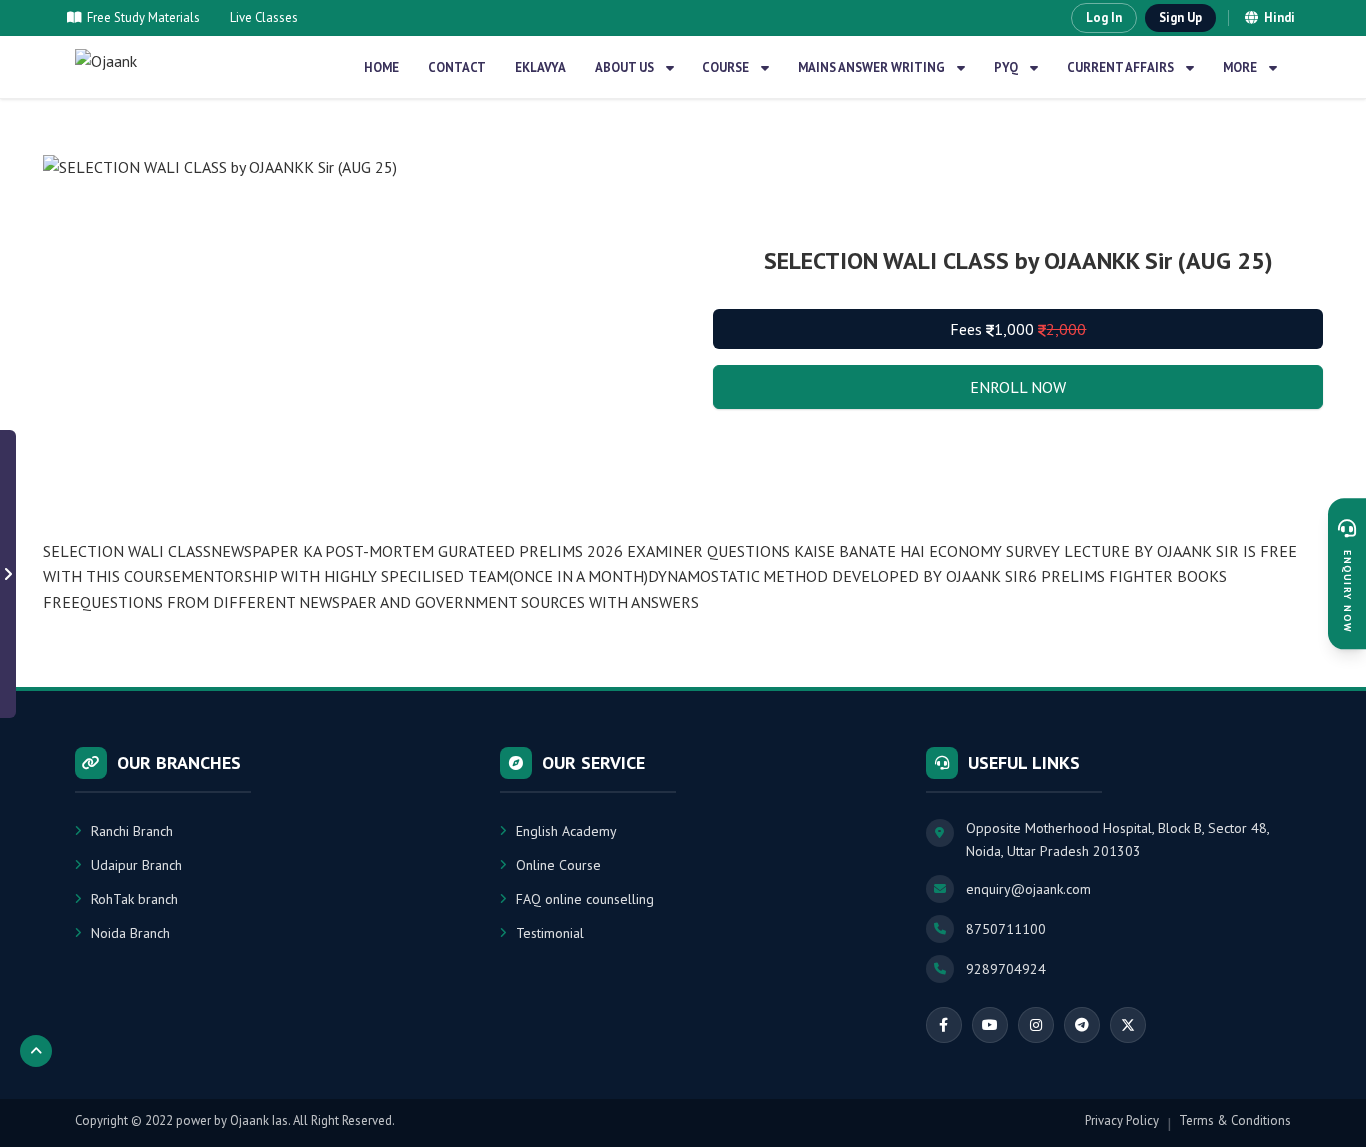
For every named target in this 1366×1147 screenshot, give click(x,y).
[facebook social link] (944, 1025)
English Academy (566, 831)
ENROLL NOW (1018, 387)
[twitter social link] (1128, 1025)
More (1240, 67)
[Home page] (131, 67)
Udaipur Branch (136, 865)
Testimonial (550, 933)
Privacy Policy (1122, 1120)
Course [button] (725, 67)
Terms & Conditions (1235, 1120)
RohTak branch (134, 899)
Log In (1104, 17)
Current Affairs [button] (1120, 67)
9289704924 (1006, 969)
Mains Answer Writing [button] (871, 67)
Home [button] (381, 67)
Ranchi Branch (132, 831)
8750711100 (1006, 929)
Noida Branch (130, 933)
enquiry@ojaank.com (1028, 889)
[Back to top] (36, 1051)
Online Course (558, 865)
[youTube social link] (990, 1025)
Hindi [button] (1279, 17)
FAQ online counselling (585, 899)
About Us (624, 67)
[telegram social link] (1082, 1025)
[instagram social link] (1036, 1025)
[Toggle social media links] (8, 574)
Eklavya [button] (540, 67)
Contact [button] (457, 67)
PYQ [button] (1006, 67)
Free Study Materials (143, 17)
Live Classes (264, 17)
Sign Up (1180, 17)
